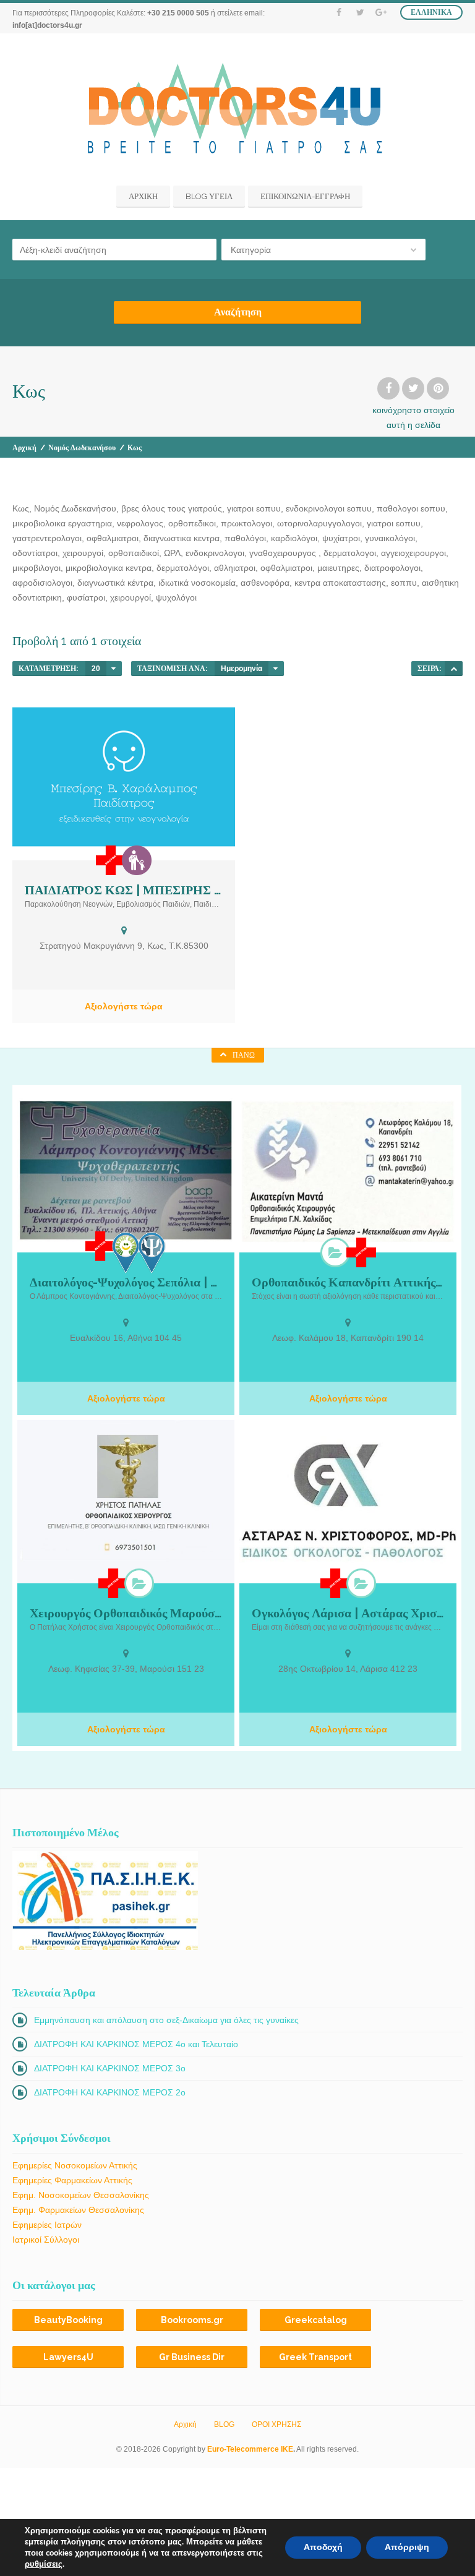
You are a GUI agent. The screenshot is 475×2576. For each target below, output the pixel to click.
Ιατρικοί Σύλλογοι (46, 2240)
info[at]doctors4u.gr (47, 25)
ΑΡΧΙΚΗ (143, 196)
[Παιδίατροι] (137, 860)
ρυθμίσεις (44, 2564)
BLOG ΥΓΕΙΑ (209, 196)
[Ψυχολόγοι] (152, 1253)
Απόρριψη (407, 2547)
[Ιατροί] (111, 860)
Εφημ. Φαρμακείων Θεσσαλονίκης (78, 2210)
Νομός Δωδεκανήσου (82, 448)
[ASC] (454, 669)
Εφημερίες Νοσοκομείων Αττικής (75, 2165)
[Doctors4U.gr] (238, 111)
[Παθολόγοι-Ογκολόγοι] (361, 1583)
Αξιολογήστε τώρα (124, 1006)
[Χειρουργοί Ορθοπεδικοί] (335, 1252)
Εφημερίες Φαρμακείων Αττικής (72, 2180)
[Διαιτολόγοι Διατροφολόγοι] (126, 1253)
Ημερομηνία (242, 669)
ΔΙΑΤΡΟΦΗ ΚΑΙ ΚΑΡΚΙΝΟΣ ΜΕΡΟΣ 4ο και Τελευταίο (136, 2044)
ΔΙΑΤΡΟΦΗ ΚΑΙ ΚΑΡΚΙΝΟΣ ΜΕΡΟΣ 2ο (110, 2092)
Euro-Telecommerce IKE (250, 2449)
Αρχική (24, 448)
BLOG (224, 2424)
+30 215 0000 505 (178, 13)
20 (96, 669)
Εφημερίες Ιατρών (47, 2225)
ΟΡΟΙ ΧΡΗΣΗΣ (276, 2424)
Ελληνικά (431, 12)
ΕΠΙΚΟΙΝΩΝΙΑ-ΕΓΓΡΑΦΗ (305, 196)
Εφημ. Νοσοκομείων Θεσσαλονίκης (81, 2195)
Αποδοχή (323, 2547)
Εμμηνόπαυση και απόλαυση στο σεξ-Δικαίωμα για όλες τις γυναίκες (166, 2020)
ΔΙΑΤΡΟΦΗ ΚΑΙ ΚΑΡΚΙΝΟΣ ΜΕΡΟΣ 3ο (110, 2068)
